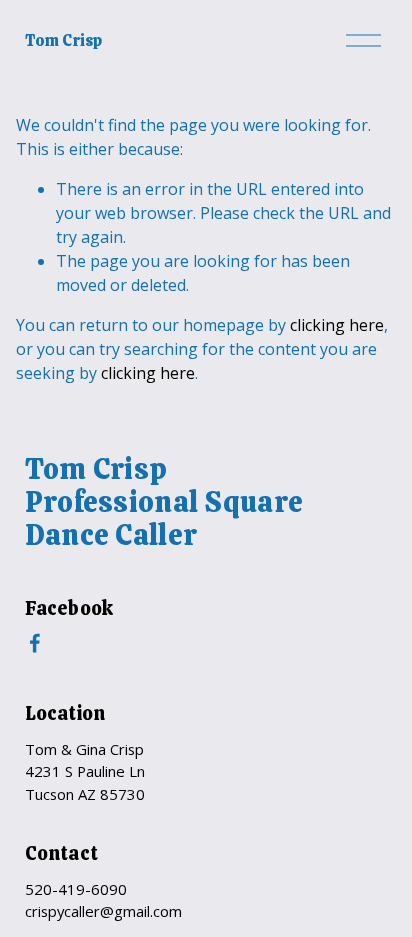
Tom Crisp (63, 40)
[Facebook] (35, 643)
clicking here (337, 325)
